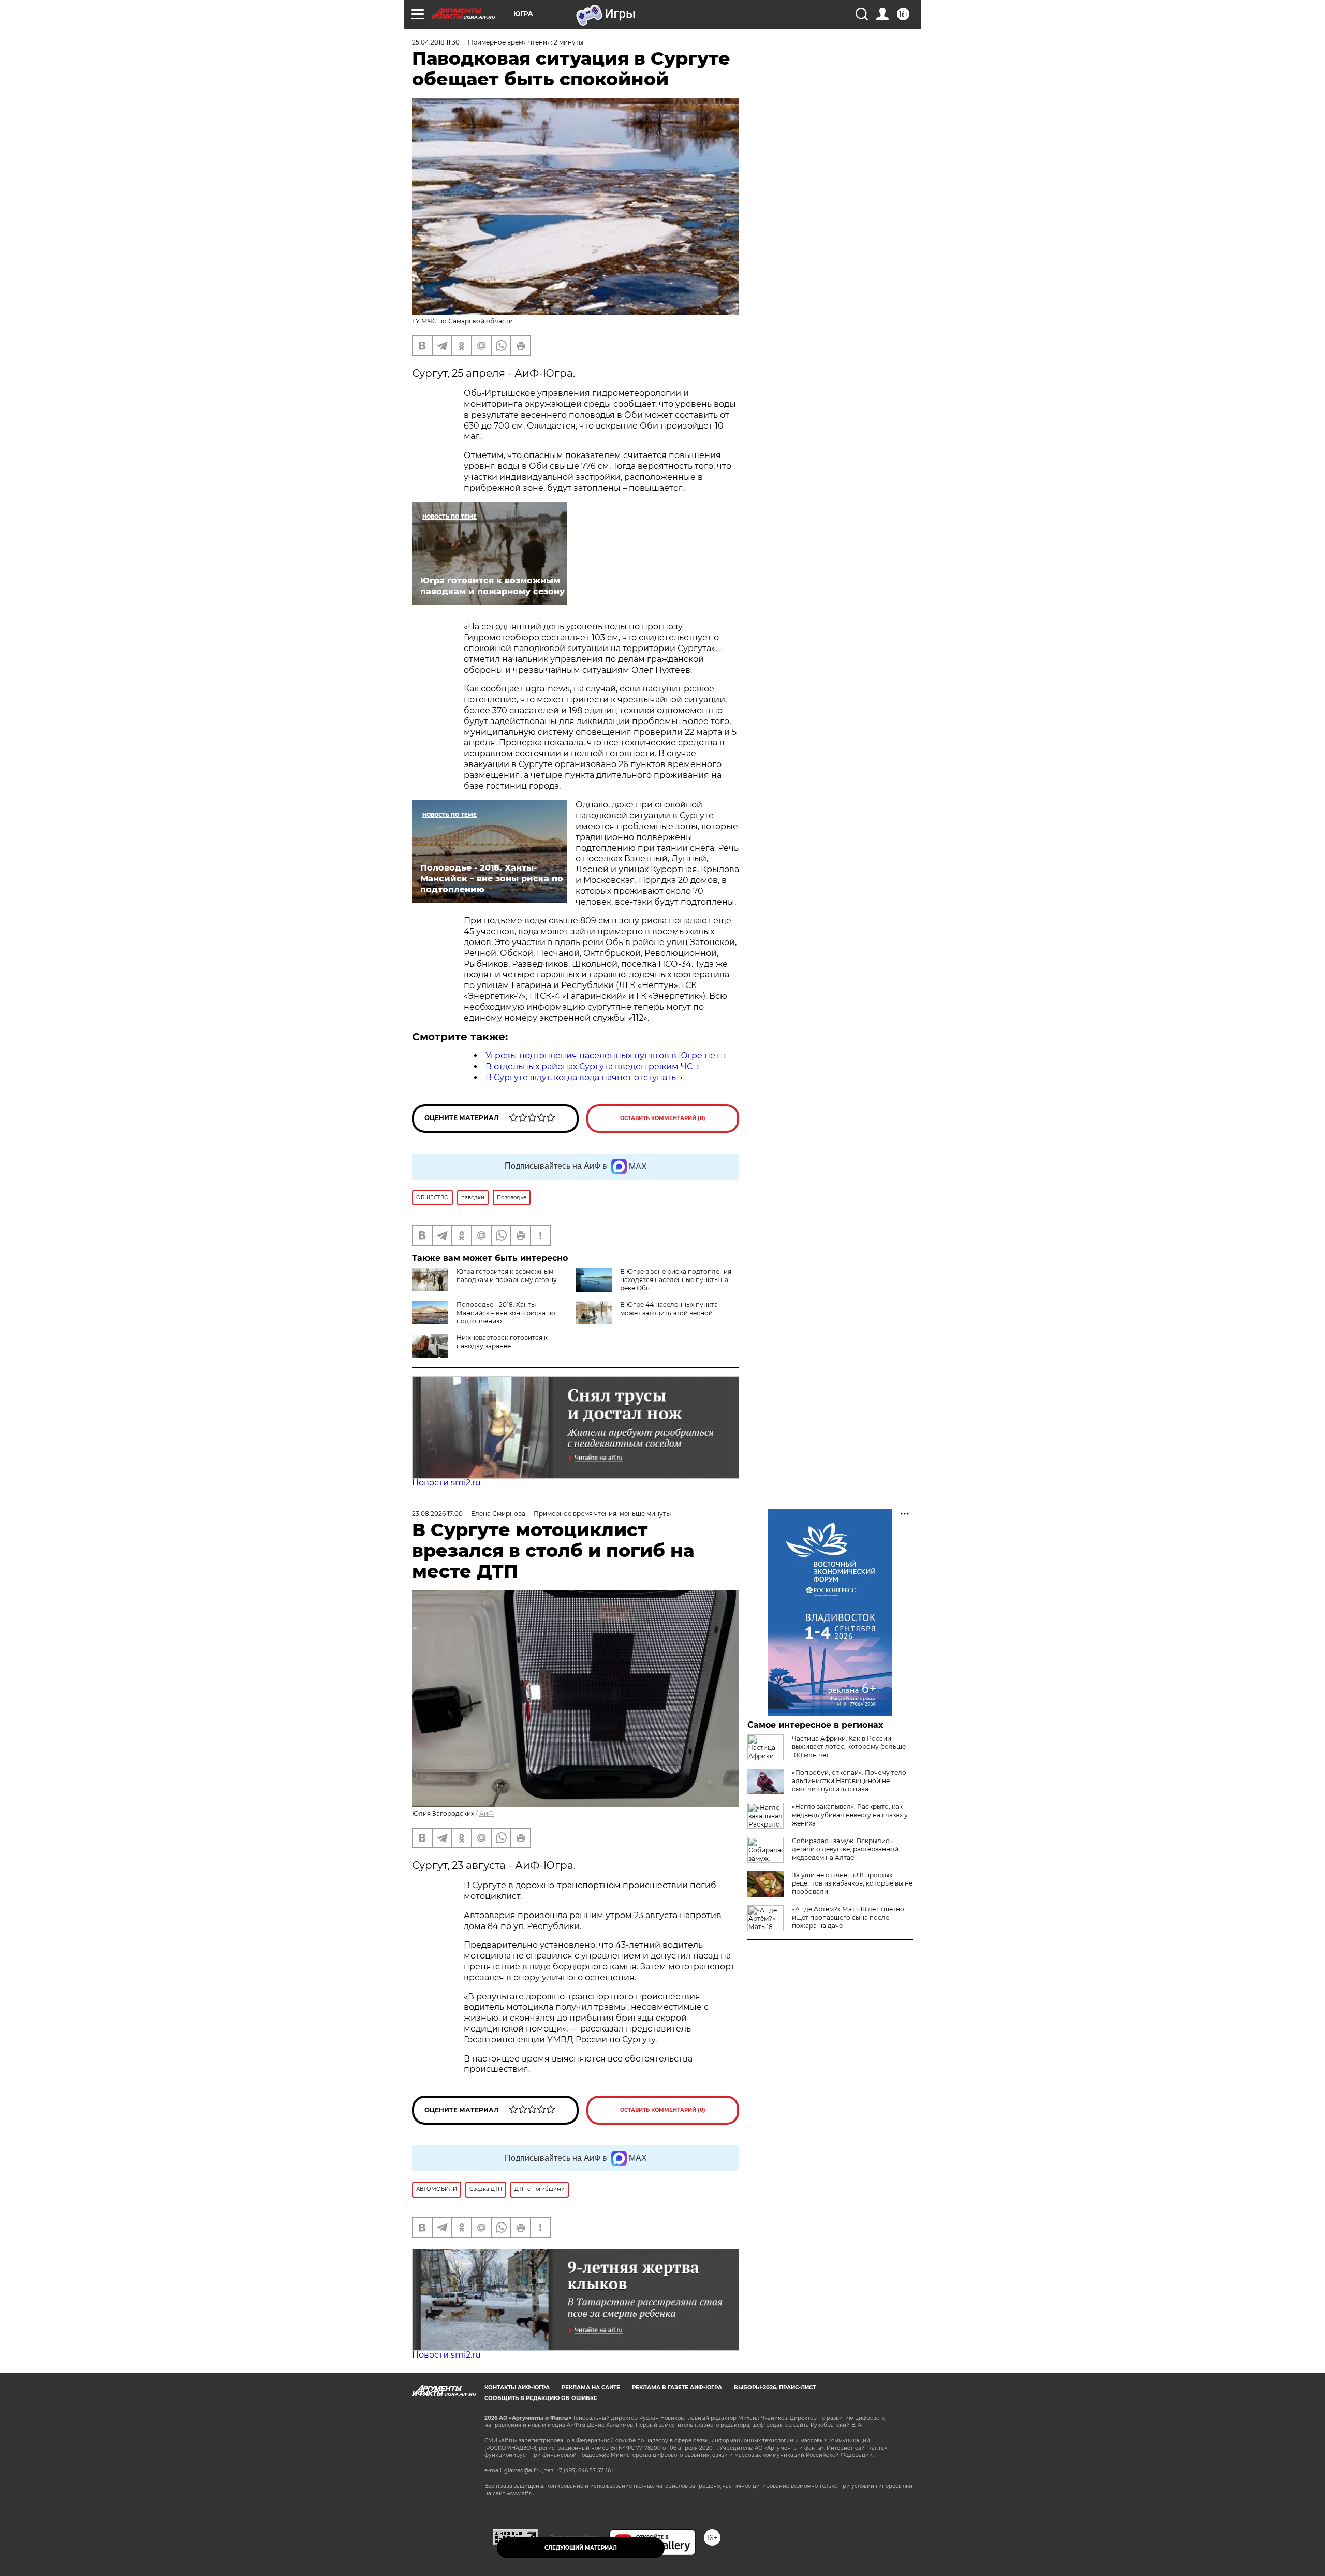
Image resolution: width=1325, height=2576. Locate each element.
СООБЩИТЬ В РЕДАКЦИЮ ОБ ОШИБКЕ (541, 2398)
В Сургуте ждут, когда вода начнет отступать (581, 1077)
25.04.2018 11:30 (436, 42)
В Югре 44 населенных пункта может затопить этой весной (669, 1309)
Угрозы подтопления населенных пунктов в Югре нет (602, 1056)
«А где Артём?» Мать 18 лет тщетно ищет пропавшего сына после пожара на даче (848, 1917)
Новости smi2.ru (446, 1483)
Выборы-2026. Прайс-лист (775, 2387)
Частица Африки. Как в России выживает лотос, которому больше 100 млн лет (849, 1747)
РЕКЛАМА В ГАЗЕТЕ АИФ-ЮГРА (677, 2387)
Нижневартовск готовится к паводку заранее (502, 1342)
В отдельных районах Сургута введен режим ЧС (589, 1066)
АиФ (487, 1813)
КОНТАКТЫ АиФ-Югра (517, 2387)
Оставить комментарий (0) (663, 1118)
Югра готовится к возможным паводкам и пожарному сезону (507, 1276)
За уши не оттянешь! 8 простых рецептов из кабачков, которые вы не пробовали (852, 1883)
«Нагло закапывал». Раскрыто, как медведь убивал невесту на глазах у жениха (850, 1815)
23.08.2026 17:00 (437, 1514)
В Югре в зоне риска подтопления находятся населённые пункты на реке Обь (676, 1280)
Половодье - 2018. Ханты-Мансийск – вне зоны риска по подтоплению (506, 1313)
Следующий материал (581, 2548)
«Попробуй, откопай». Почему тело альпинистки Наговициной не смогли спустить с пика (849, 1781)
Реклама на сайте (591, 2387)
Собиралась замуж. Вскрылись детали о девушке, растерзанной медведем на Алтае (845, 1849)
